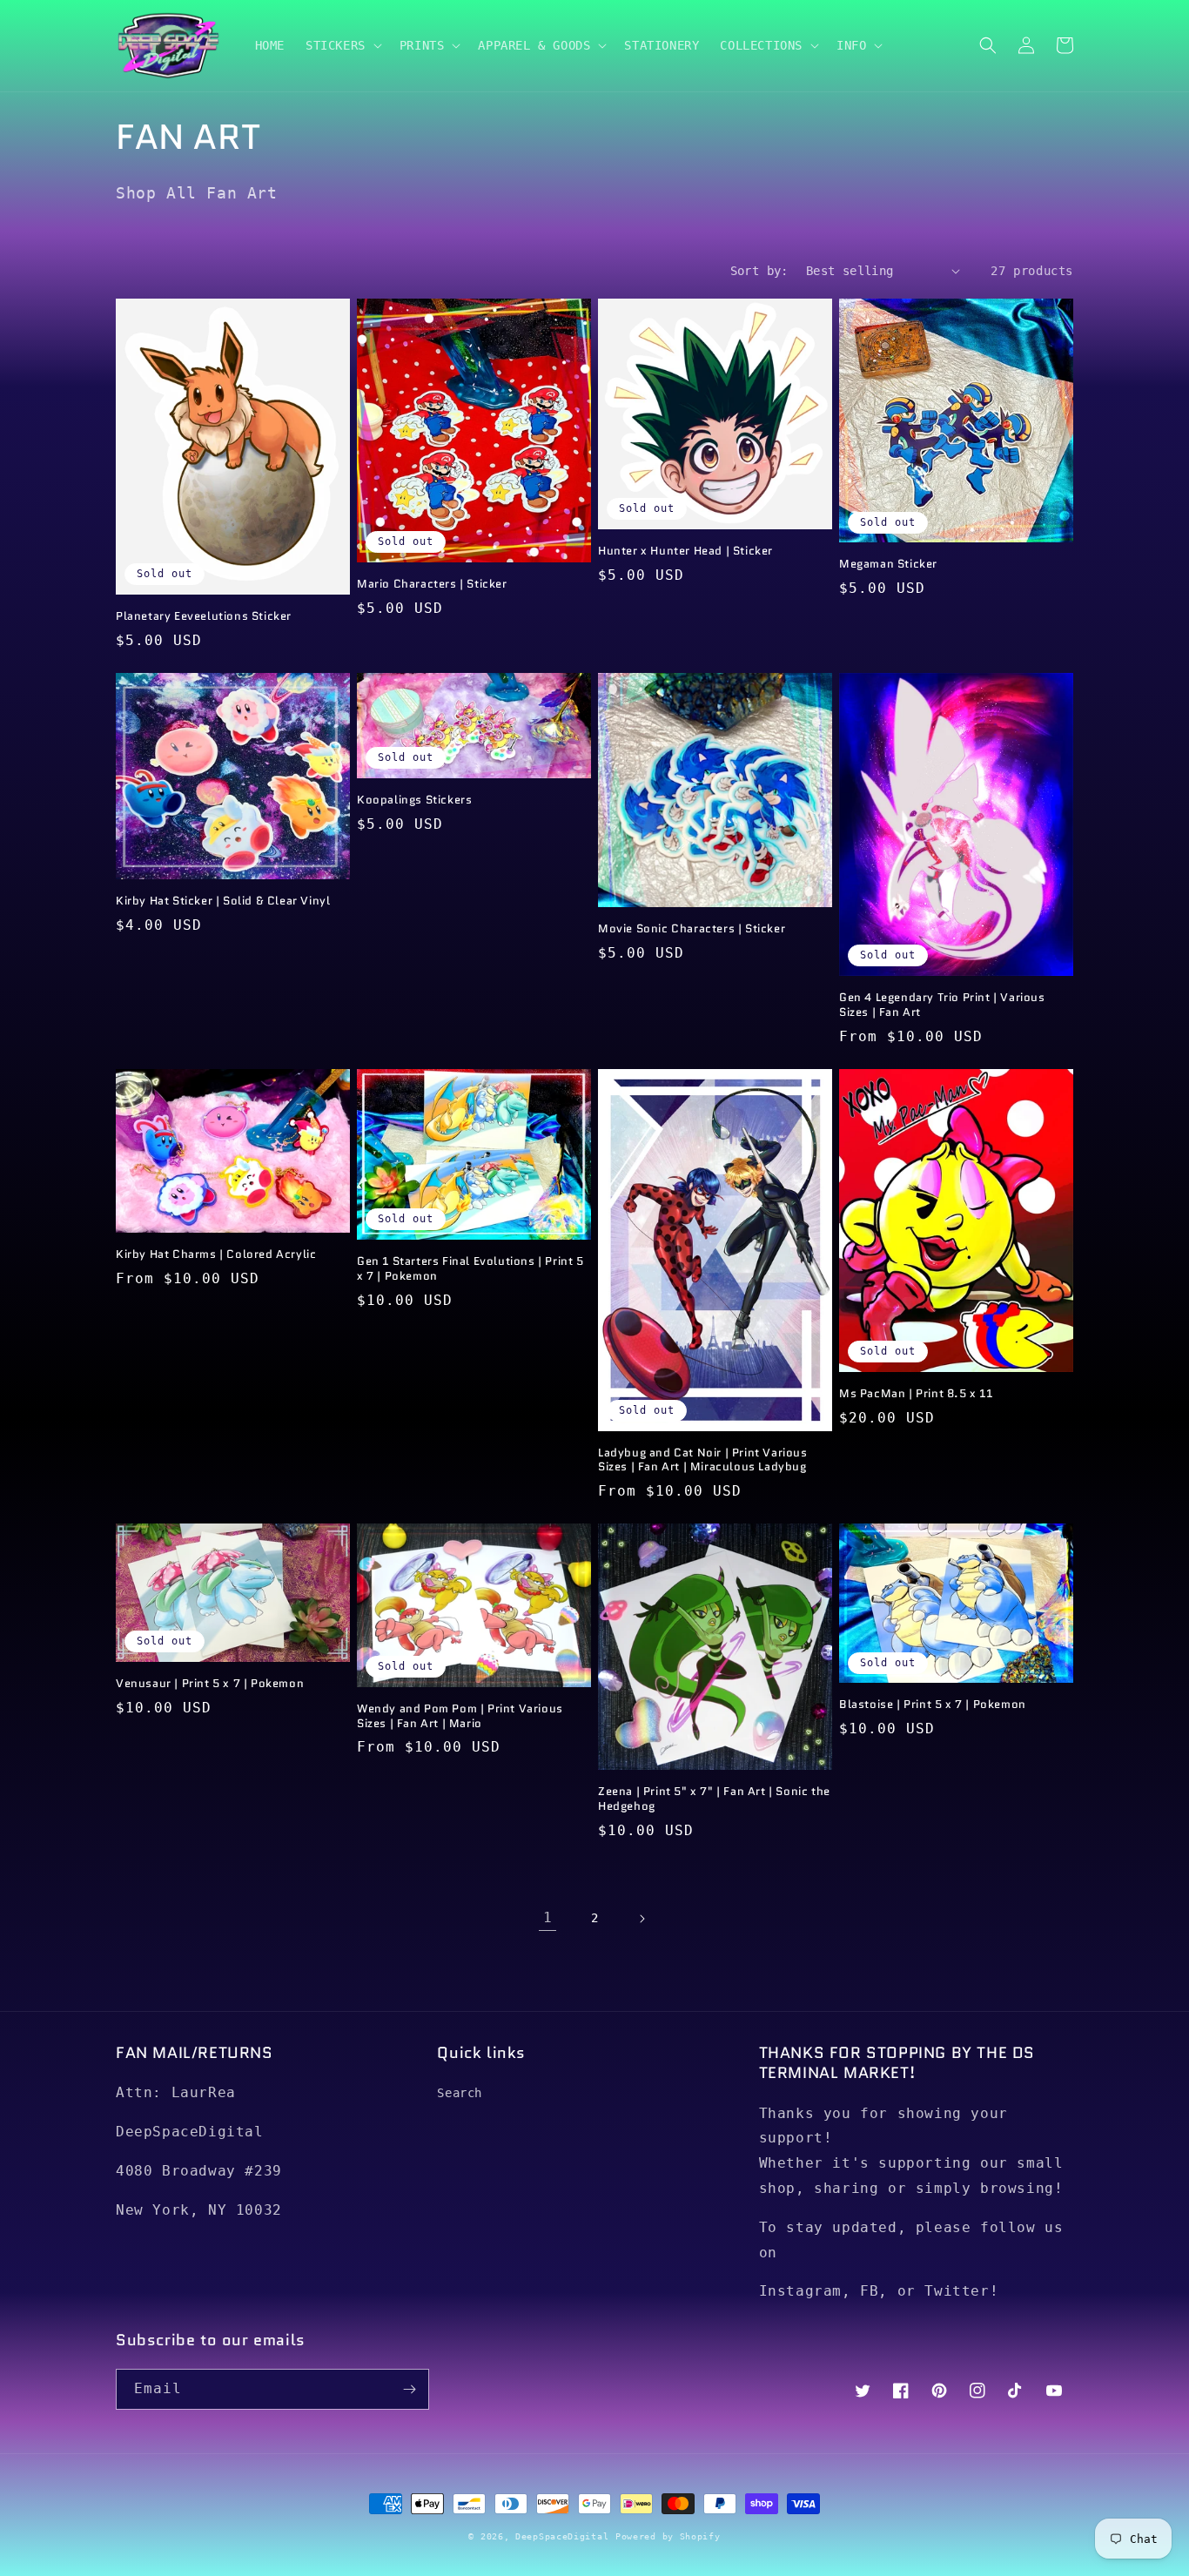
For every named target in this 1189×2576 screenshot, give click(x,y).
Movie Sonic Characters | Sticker (692, 929)
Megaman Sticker (888, 565)
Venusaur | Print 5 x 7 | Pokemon (210, 1684)
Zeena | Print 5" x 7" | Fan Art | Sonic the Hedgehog (714, 1799)
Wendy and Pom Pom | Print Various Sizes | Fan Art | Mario (460, 1717)
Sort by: (759, 271)
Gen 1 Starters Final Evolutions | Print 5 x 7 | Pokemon (470, 1269)
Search (460, 2093)
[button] (342, 45)
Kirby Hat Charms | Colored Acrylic (216, 1255)
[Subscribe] (409, 2389)
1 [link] (548, 1917)
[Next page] (642, 1919)
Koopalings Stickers (414, 800)
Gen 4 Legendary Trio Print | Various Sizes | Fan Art (942, 1006)
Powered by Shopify (668, 2536)
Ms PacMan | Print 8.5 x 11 (916, 1394)
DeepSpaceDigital (562, 2536)
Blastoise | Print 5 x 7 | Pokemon (933, 1705)
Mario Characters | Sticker (432, 585)
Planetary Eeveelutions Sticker (204, 617)
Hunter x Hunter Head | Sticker (685, 552)
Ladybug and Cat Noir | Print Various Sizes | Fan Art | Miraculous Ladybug (703, 1461)
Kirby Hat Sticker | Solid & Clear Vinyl (223, 901)
